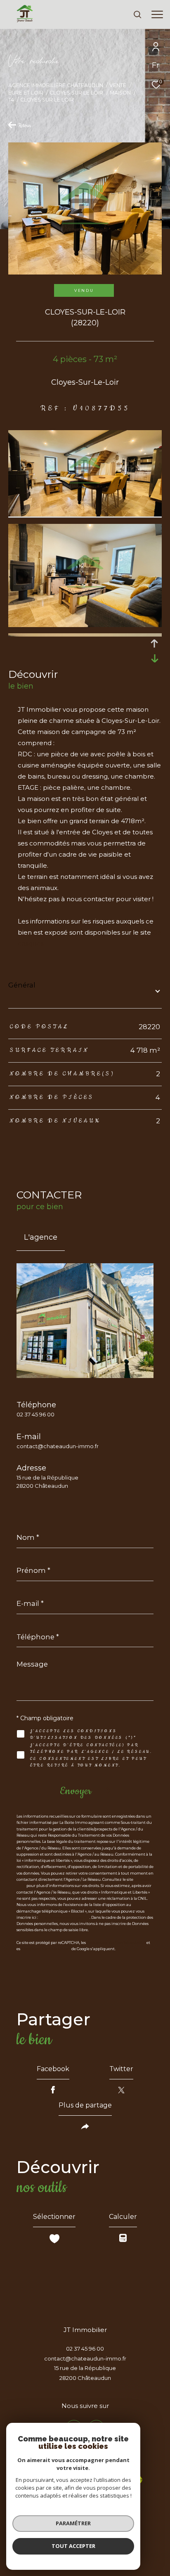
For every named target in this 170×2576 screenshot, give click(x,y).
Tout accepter (73, 2546)
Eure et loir (26, 93)
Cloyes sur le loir (76, 93)
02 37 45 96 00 (35, 1414)
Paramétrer (73, 2523)
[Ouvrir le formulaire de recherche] (137, 14)
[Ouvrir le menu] (157, 14)
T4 (11, 100)
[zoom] (85, 514)
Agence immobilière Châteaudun (56, 85)
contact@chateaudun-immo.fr (58, 1446)
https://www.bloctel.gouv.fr (64, 1917)
